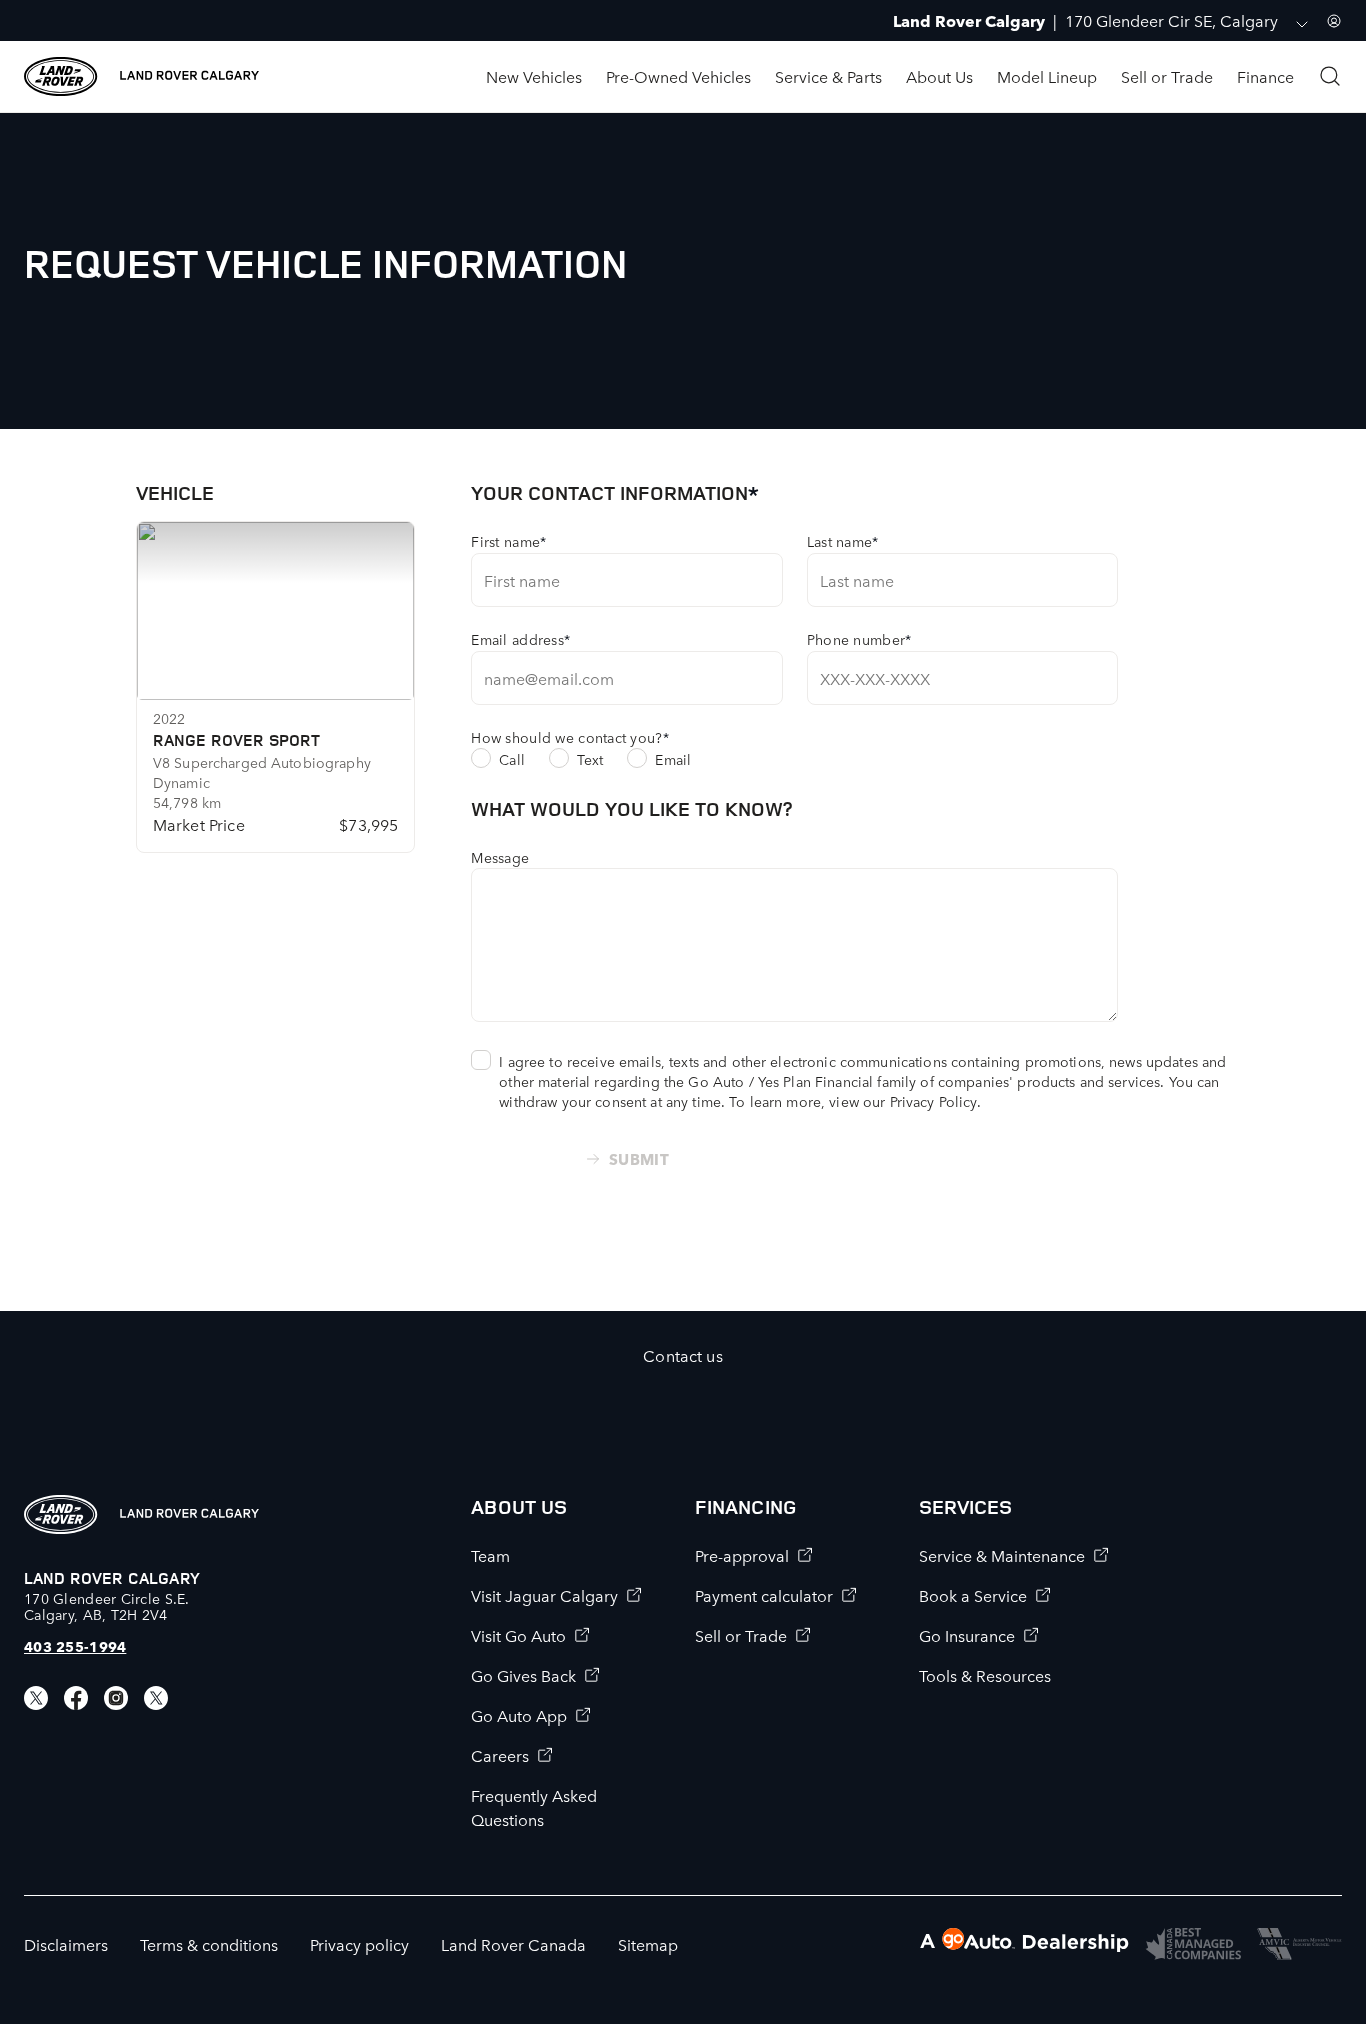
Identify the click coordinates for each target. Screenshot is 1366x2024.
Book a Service (973, 1595)
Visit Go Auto (518, 1635)
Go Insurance (967, 1635)
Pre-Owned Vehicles (678, 76)
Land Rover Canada (513, 1944)
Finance (1265, 76)
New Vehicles (534, 76)
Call (512, 759)
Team (490, 1555)
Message (500, 857)
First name (508, 541)
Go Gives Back (523, 1675)
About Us (939, 76)
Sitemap (648, 1944)
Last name (843, 541)
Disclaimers (66, 1944)
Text (590, 759)
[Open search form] (1330, 76)
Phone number (859, 639)
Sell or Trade (1167, 76)
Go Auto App (519, 1715)
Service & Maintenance (1002, 1555)
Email (673, 759)
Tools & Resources (985, 1675)
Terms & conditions (209, 1944)
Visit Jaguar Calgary (544, 1595)
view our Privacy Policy (902, 1101)
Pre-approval (742, 1555)
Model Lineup (1047, 76)
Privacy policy (359, 1944)
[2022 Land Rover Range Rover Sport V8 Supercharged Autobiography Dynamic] (276, 611)
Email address (520, 639)
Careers (500, 1755)
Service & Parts (828, 76)
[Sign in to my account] (1334, 21)
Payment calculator (764, 1595)
